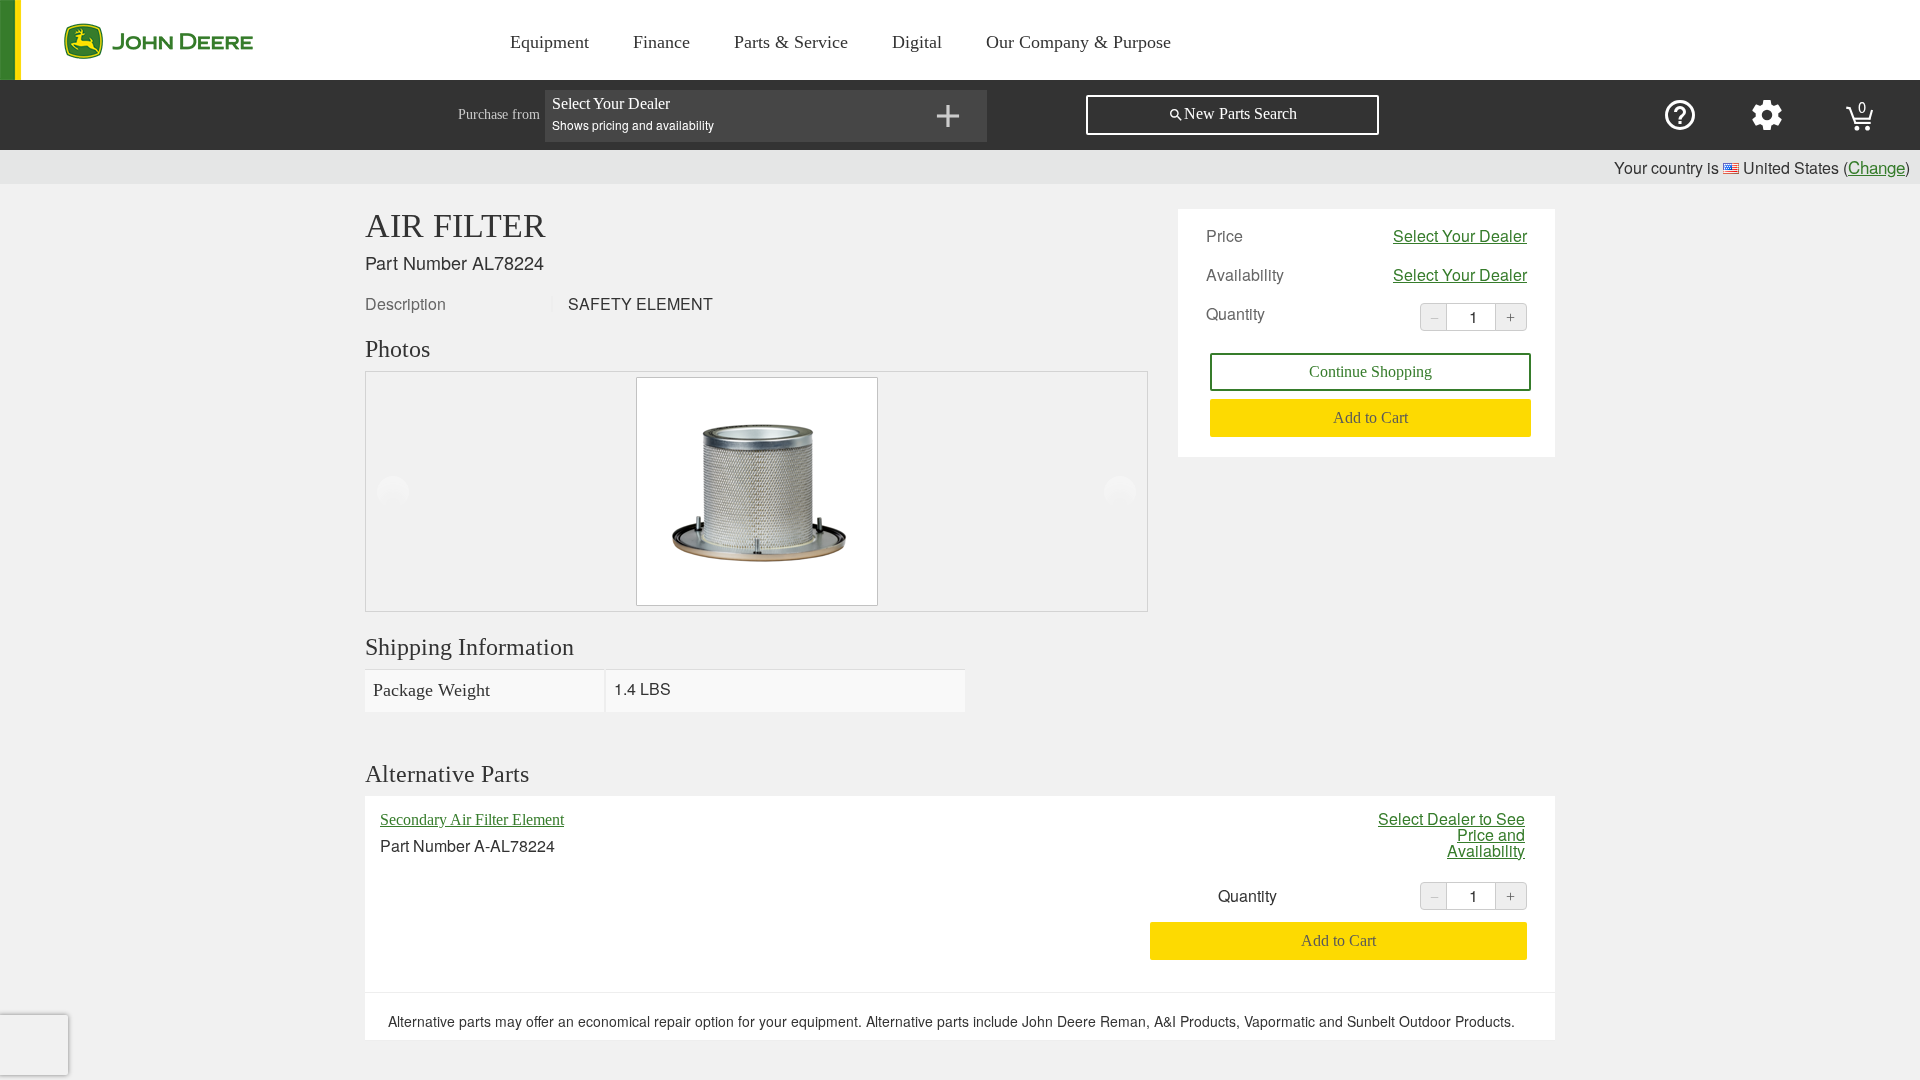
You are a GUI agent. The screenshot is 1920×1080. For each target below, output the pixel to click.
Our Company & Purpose (1078, 42)
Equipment (549, 42)
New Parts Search (1232, 114)
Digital (917, 42)
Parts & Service (791, 42)
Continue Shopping (1370, 371)
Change (1876, 166)
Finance (661, 42)
